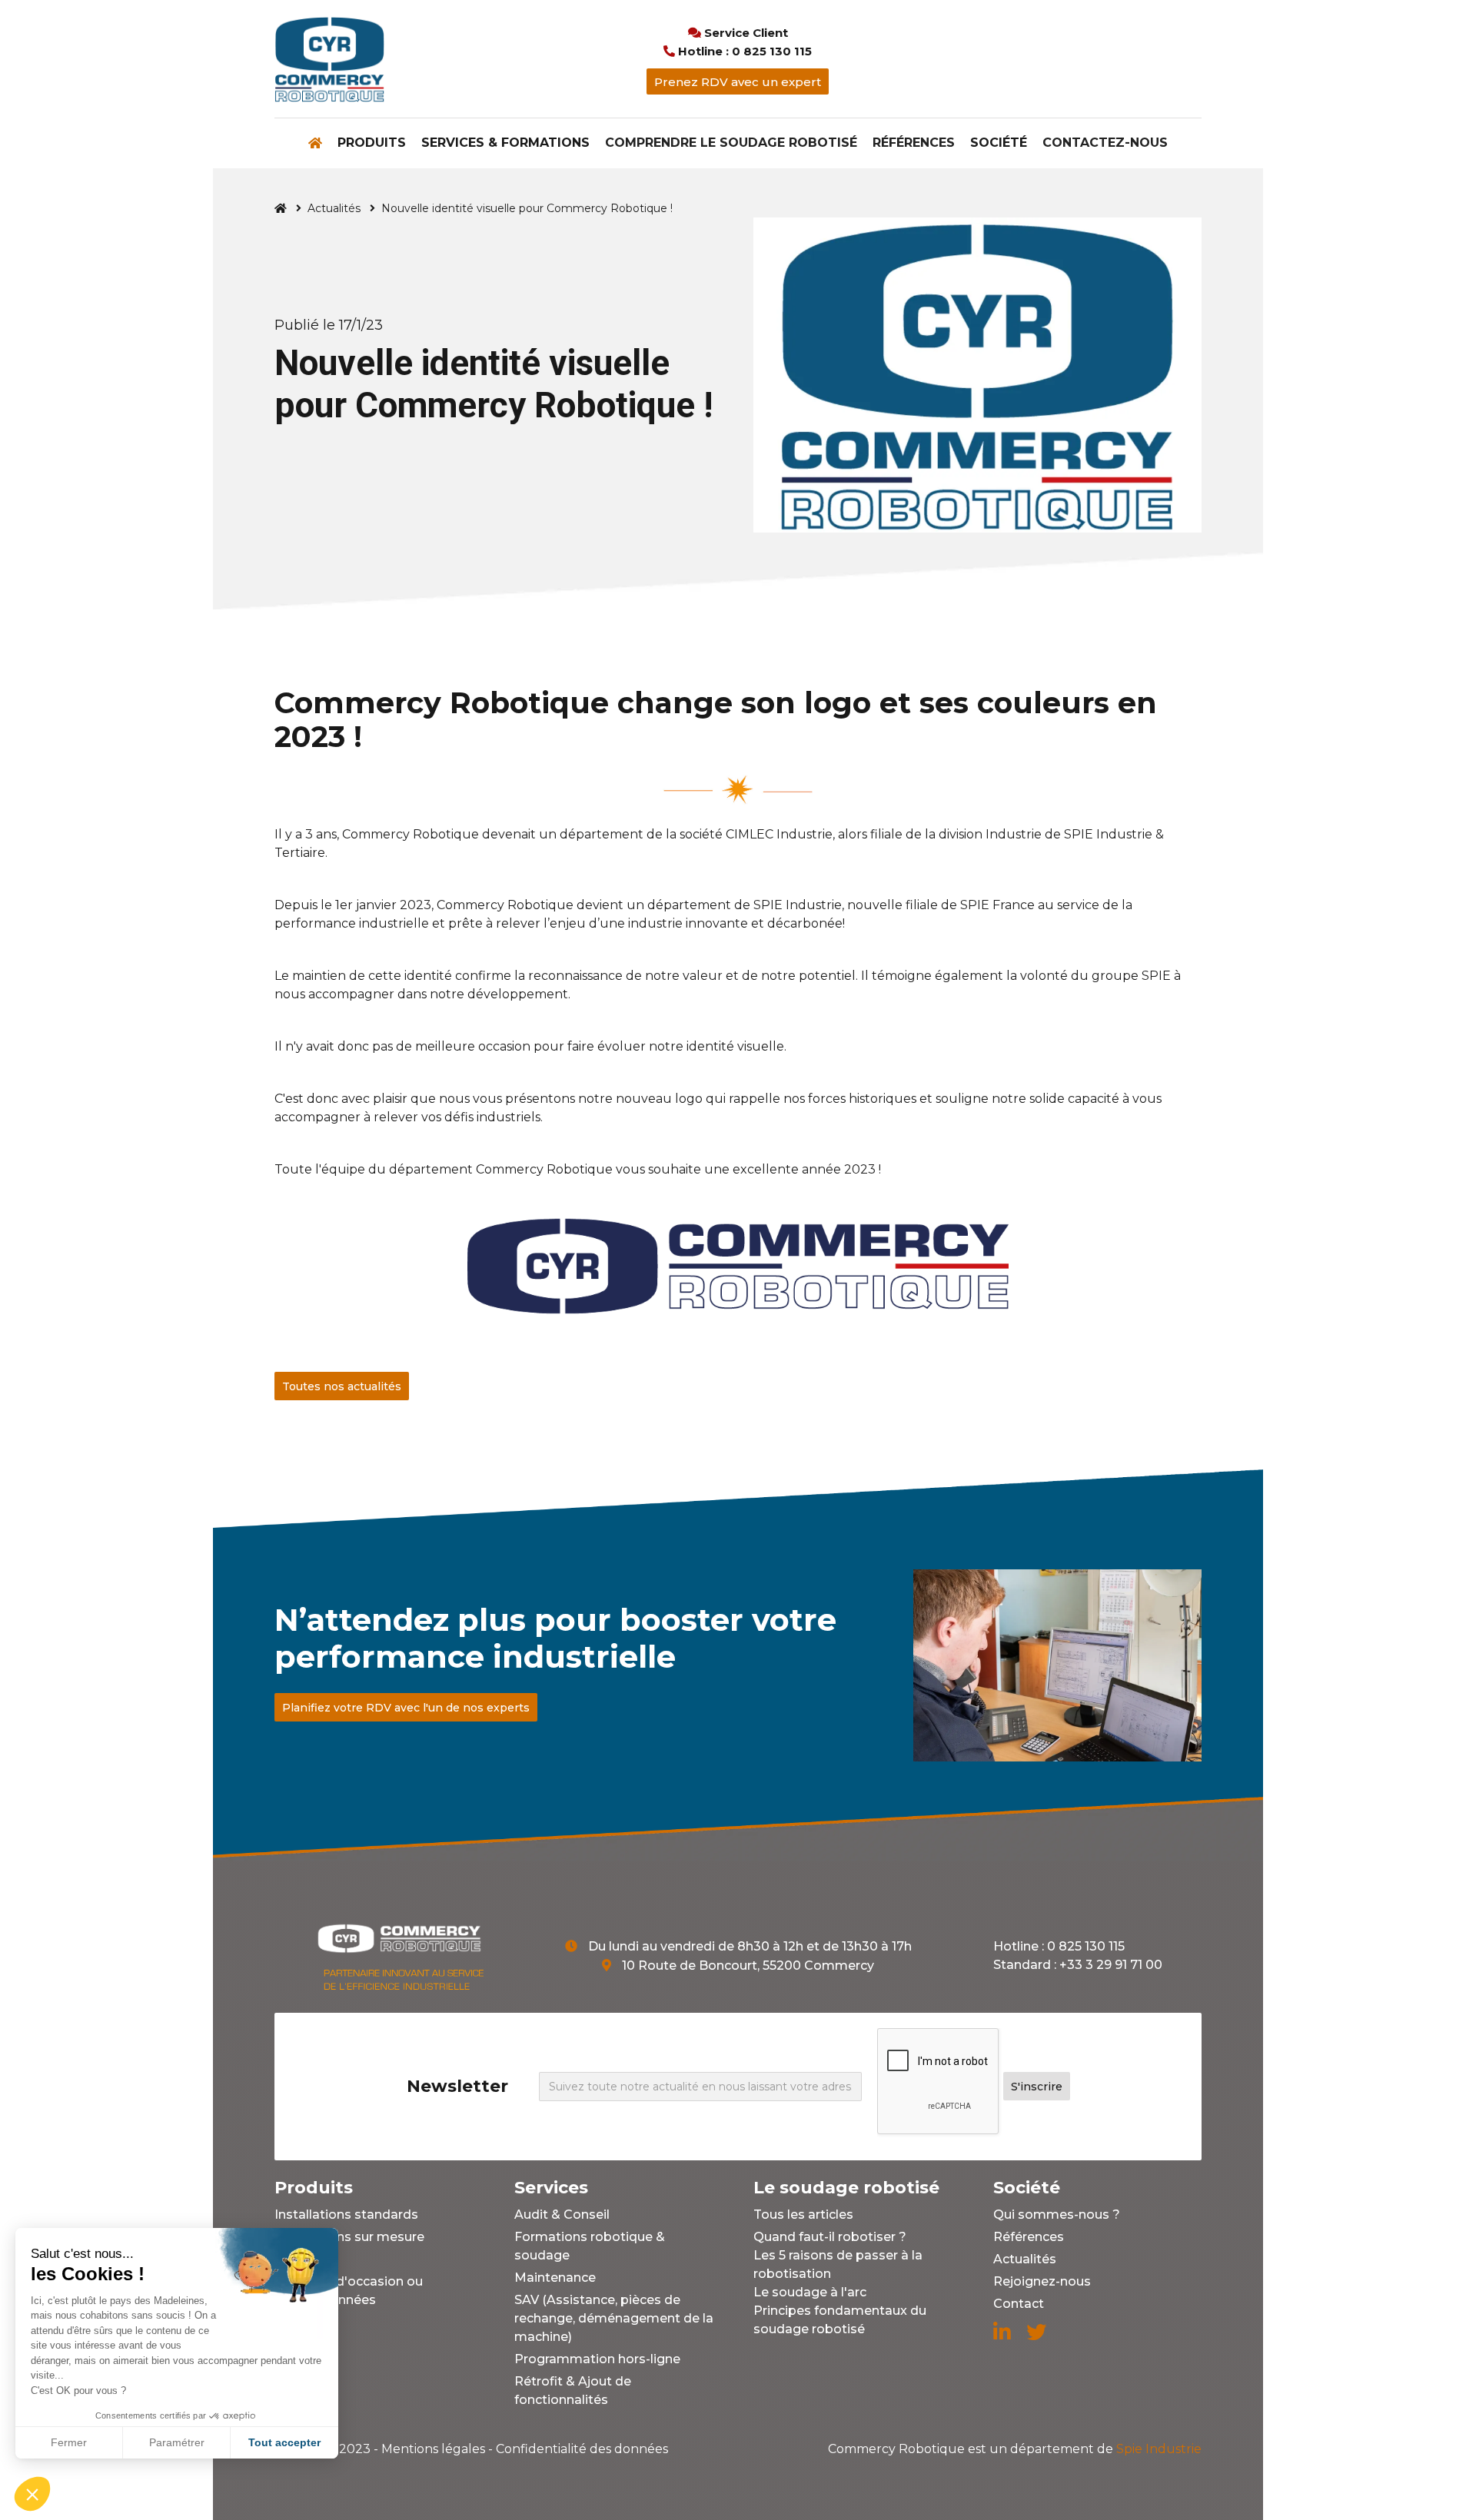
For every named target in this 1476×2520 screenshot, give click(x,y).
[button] (372, 143)
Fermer (69, 2442)
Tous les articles (803, 2215)
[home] (329, 59)
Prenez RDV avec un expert (738, 82)
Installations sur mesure (349, 2237)
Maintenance (555, 2278)
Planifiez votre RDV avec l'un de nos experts (406, 1708)
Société (999, 143)
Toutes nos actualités (342, 1386)
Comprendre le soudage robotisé (731, 143)
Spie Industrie (1015, 2449)
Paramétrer (177, 2442)
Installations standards (346, 2215)
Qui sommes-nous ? (1057, 2215)
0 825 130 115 (1086, 1946)
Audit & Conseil (562, 2215)
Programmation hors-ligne (597, 2359)
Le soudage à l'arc (810, 2292)
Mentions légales (433, 2449)
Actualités (334, 208)
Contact (1019, 2304)
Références (914, 143)
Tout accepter (284, 2442)
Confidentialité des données (582, 2449)
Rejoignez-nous (1042, 2281)
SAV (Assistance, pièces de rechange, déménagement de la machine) (614, 2318)
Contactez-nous (1105, 143)
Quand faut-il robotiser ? (830, 2237)
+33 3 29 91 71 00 (1111, 1965)
